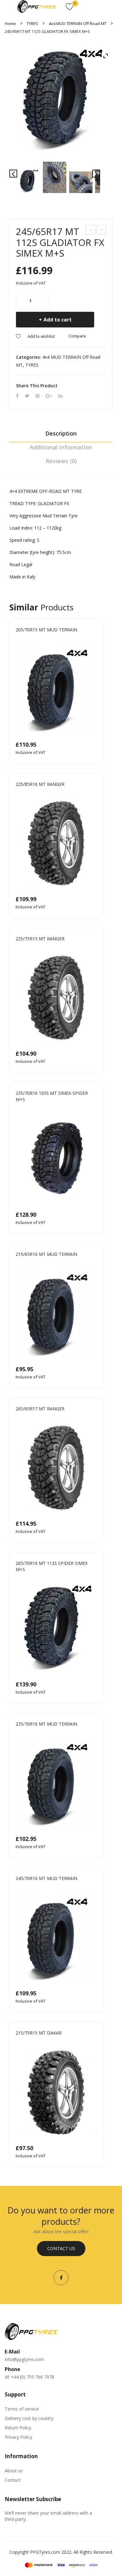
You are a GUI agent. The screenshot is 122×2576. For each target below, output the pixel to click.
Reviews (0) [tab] (61, 461)
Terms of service (22, 2409)
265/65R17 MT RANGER (40, 1409)
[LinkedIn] (60, 396)
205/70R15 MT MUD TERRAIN (46, 630)
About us (14, 2471)
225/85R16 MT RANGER (40, 784)
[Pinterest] (38, 396)
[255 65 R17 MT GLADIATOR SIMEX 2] (81, 182)
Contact (13, 2480)
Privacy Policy (18, 2437)
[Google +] (49, 396)
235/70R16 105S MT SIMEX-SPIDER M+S (52, 1096)
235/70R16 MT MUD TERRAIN (46, 1724)
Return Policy (18, 2428)
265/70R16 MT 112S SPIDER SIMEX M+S (52, 1566)
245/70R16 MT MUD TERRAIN (46, 1878)
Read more (94, 906)
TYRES (32, 24)
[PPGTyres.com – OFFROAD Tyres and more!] (37, 6)
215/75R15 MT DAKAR (39, 2033)
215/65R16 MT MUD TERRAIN (46, 1254)
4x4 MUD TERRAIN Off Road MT (78, 24)
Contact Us (61, 2248)
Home (10, 24)
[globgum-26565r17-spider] (61, 101)
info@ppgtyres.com (24, 2359)
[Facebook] (17, 396)
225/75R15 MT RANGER (40, 939)
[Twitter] (27, 396)
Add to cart (58, 320)
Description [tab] (61, 433)
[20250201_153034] (55, 177)
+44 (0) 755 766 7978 (33, 2377)
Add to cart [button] (94, 752)
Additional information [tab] (61, 447)
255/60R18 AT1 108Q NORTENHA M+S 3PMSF (102, 230)
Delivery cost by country (29, 2418)
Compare (77, 336)
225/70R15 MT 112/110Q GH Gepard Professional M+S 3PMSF (91, 230)
